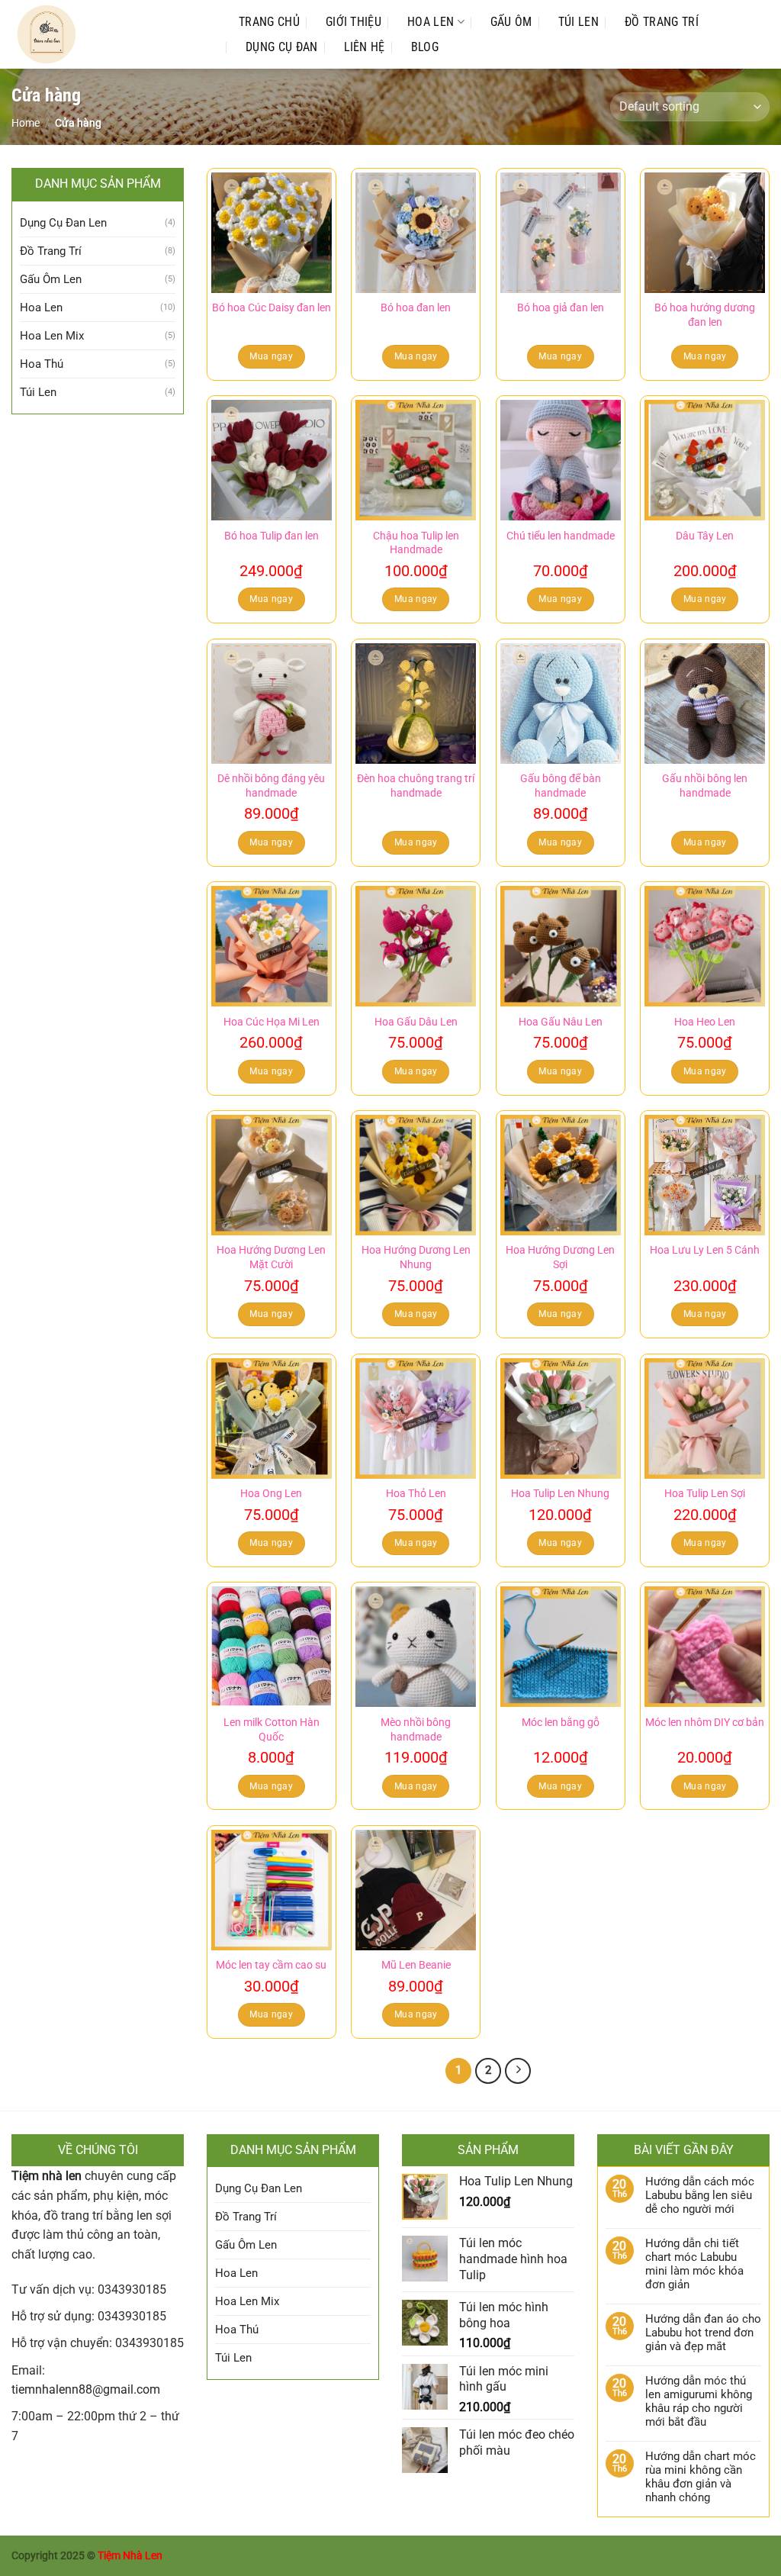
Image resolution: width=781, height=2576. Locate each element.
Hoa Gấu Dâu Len (416, 1022)
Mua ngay (271, 356)
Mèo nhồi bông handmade (416, 1730)
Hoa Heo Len (705, 1022)
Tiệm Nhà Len (130, 2556)
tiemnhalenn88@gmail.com (86, 2389)
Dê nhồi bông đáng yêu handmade (271, 786)
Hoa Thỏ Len (416, 1494)
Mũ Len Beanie (416, 1965)
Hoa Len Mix (52, 336)
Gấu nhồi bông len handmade (705, 786)
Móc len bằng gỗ (561, 1723)
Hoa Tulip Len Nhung (560, 1494)
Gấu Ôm (511, 22)
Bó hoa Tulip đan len (272, 536)
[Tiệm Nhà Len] (110, 34)
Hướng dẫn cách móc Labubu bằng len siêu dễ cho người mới (700, 2195)
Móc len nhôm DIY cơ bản (705, 1723)
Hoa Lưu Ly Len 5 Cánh (705, 1250)
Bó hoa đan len (416, 308)
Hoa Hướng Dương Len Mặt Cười (271, 1257)
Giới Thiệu (354, 22)
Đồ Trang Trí (662, 22)
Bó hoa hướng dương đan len (705, 315)
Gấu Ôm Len (51, 279)
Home (26, 123)
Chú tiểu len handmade (561, 536)
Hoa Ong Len (271, 1494)
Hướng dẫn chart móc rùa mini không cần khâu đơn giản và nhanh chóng (701, 2477)
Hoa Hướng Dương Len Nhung (416, 1257)
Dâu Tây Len (705, 536)
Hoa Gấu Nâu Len (561, 1022)
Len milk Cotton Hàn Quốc (272, 1730)
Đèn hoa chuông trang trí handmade (416, 786)
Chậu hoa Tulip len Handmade (416, 543)
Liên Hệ (365, 47)
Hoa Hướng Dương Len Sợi (560, 1257)
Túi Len (579, 22)
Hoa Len (431, 22)
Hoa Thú (42, 364)
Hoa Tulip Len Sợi (705, 1494)
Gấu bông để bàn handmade (561, 786)
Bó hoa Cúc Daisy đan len (272, 308)
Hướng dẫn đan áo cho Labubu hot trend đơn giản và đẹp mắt (703, 2333)
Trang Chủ (269, 22)
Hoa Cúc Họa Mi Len (272, 1022)
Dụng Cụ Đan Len (63, 223)
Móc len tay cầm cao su (271, 1965)
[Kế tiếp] (518, 2071)
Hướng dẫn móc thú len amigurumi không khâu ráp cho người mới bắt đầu (699, 2401)
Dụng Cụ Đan (282, 47)
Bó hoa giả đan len (561, 308)
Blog (425, 47)
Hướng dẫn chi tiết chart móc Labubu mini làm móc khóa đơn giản (694, 2264)
